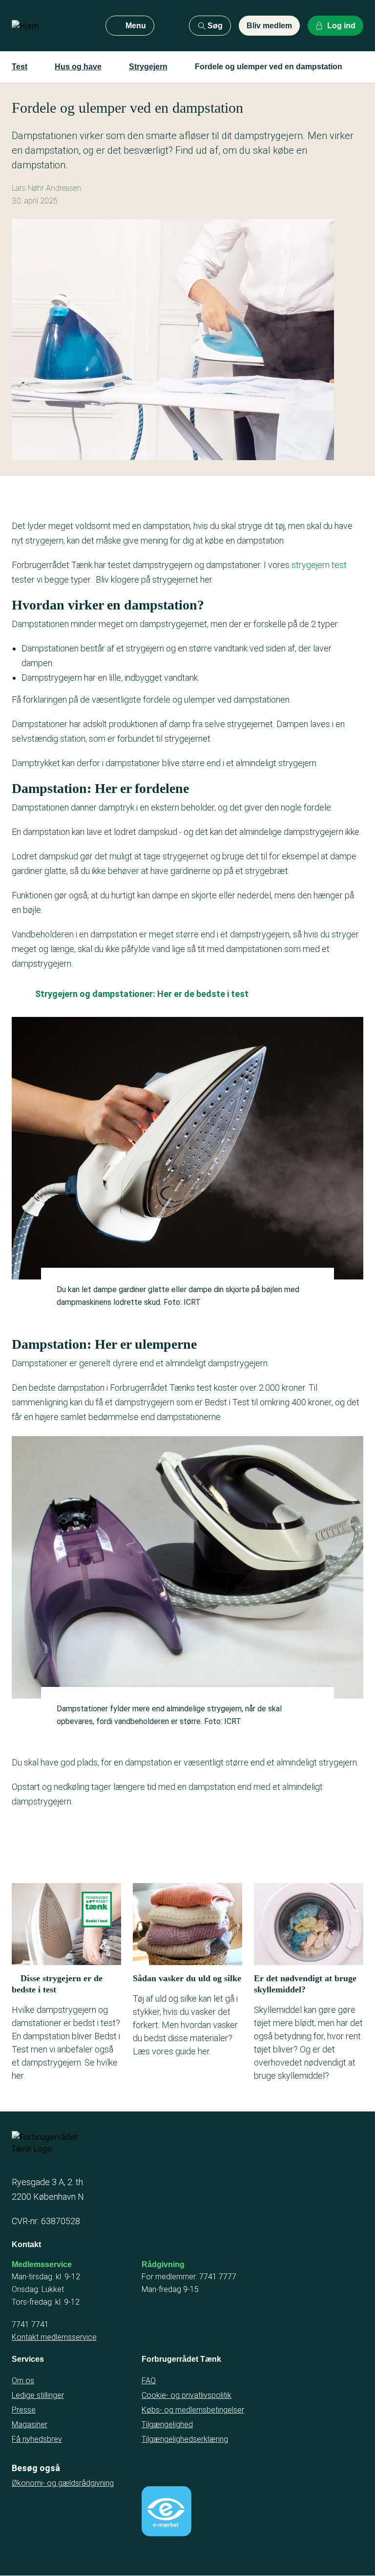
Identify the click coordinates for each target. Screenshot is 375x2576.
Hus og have (78, 67)
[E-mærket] (167, 2511)
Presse (24, 2410)
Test (20, 67)
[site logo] (51, 26)
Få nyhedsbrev (37, 2439)
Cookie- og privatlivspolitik (187, 2395)
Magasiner (30, 2424)
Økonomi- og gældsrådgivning (63, 2483)
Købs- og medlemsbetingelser (193, 2410)
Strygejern (148, 67)
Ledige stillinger (38, 2395)
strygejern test (319, 565)
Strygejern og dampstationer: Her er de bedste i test (142, 994)
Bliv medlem (269, 26)
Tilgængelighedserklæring (185, 2439)
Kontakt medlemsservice (54, 2337)
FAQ (149, 2381)
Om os (23, 2381)
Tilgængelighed (167, 2424)
